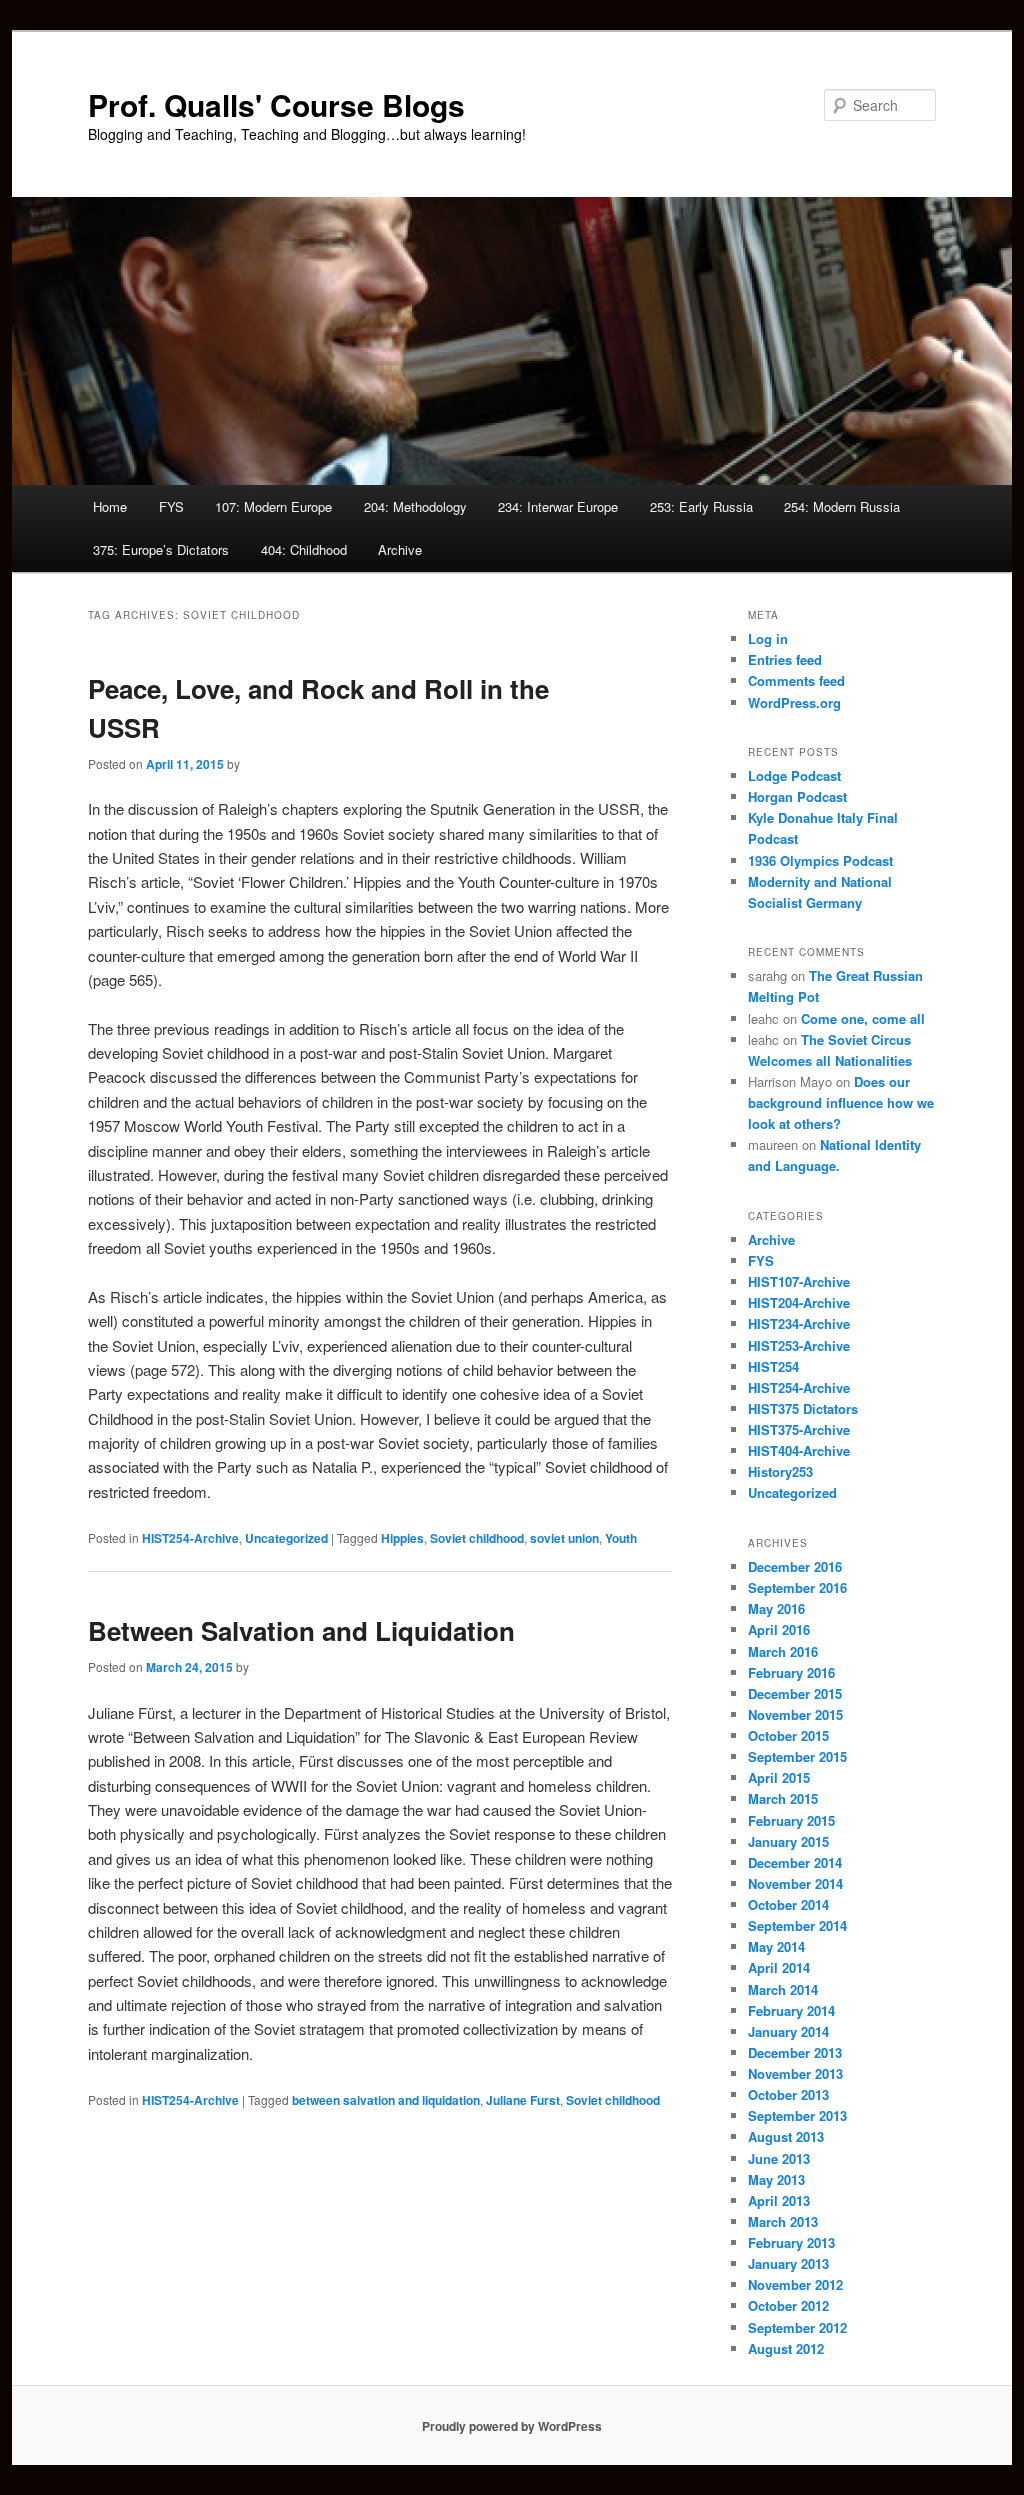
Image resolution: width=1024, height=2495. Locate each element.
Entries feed (785, 659)
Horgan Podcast (797, 796)
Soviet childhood (477, 1538)
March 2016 (783, 1651)
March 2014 (783, 1989)
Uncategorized (286, 1538)
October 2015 (788, 1735)
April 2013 (779, 2200)
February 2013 (791, 2242)
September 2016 (797, 1587)
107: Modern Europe (273, 506)
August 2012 (786, 2348)
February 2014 (791, 2010)
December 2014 (795, 1862)
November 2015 (795, 1714)
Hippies (402, 1538)
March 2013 (783, 2221)
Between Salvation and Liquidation (301, 1630)
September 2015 (797, 1756)
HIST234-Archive (799, 1323)
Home (110, 506)
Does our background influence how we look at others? (841, 1102)
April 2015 (779, 1777)
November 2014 (795, 1883)
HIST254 (773, 1366)
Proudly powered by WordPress (512, 2426)
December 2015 (795, 1693)
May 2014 (776, 1946)
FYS (171, 506)
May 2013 (776, 2179)
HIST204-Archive (799, 1302)
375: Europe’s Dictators (161, 549)
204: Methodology (415, 506)
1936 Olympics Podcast (820, 860)
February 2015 (791, 1820)
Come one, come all (863, 1018)
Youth (621, 1538)
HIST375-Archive (799, 1429)
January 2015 (788, 1841)
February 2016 (791, 1672)
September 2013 (797, 2115)
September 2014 (797, 1925)
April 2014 (779, 1967)
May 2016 (776, 1608)
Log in (768, 638)
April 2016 (779, 1629)
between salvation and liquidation (386, 2100)
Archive (400, 549)
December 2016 (795, 1566)
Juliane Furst (523, 2100)
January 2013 (788, 2263)
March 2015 (783, 1798)
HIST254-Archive (190, 1538)
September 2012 (797, 2327)
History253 (780, 1471)
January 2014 (788, 2031)
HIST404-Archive (799, 1450)
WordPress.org (794, 702)
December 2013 (795, 2052)
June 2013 (779, 2158)
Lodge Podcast (794, 775)
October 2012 (788, 2305)
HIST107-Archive (799, 1281)
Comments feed (796, 680)
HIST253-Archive (799, 1345)
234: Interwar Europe (558, 506)
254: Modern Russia (842, 506)
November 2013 (795, 2073)
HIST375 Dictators (803, 1408)
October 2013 (788, 2094)
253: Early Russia (701, 506)
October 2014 (788, 1904)
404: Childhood (304, 549)
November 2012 (795, 2284)
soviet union (564, 1538)
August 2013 (786, 2136)
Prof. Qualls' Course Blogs (276, 104)
